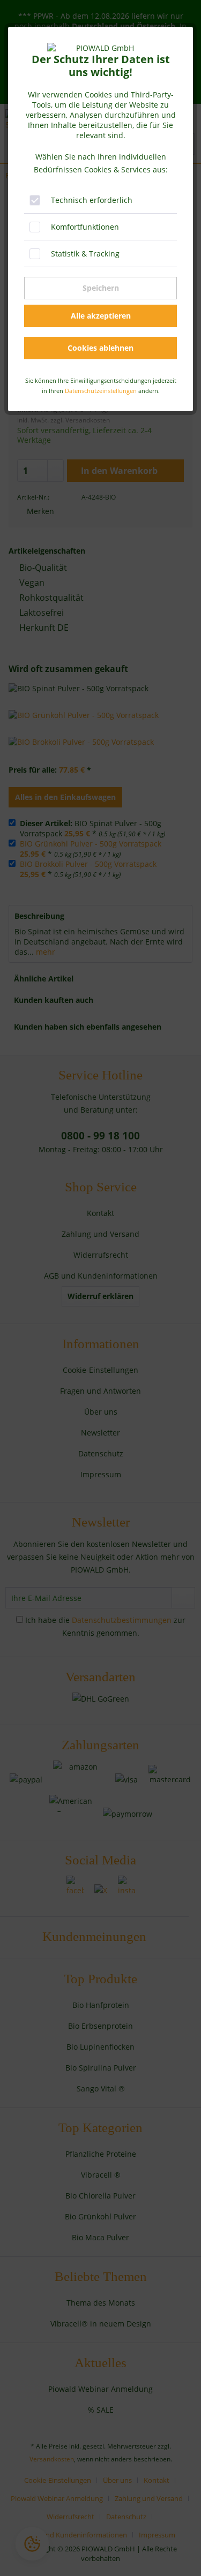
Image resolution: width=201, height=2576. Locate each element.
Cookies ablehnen (100, 348)
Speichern (101, 288)
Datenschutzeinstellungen (101, 391)
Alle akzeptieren (101, 316)
